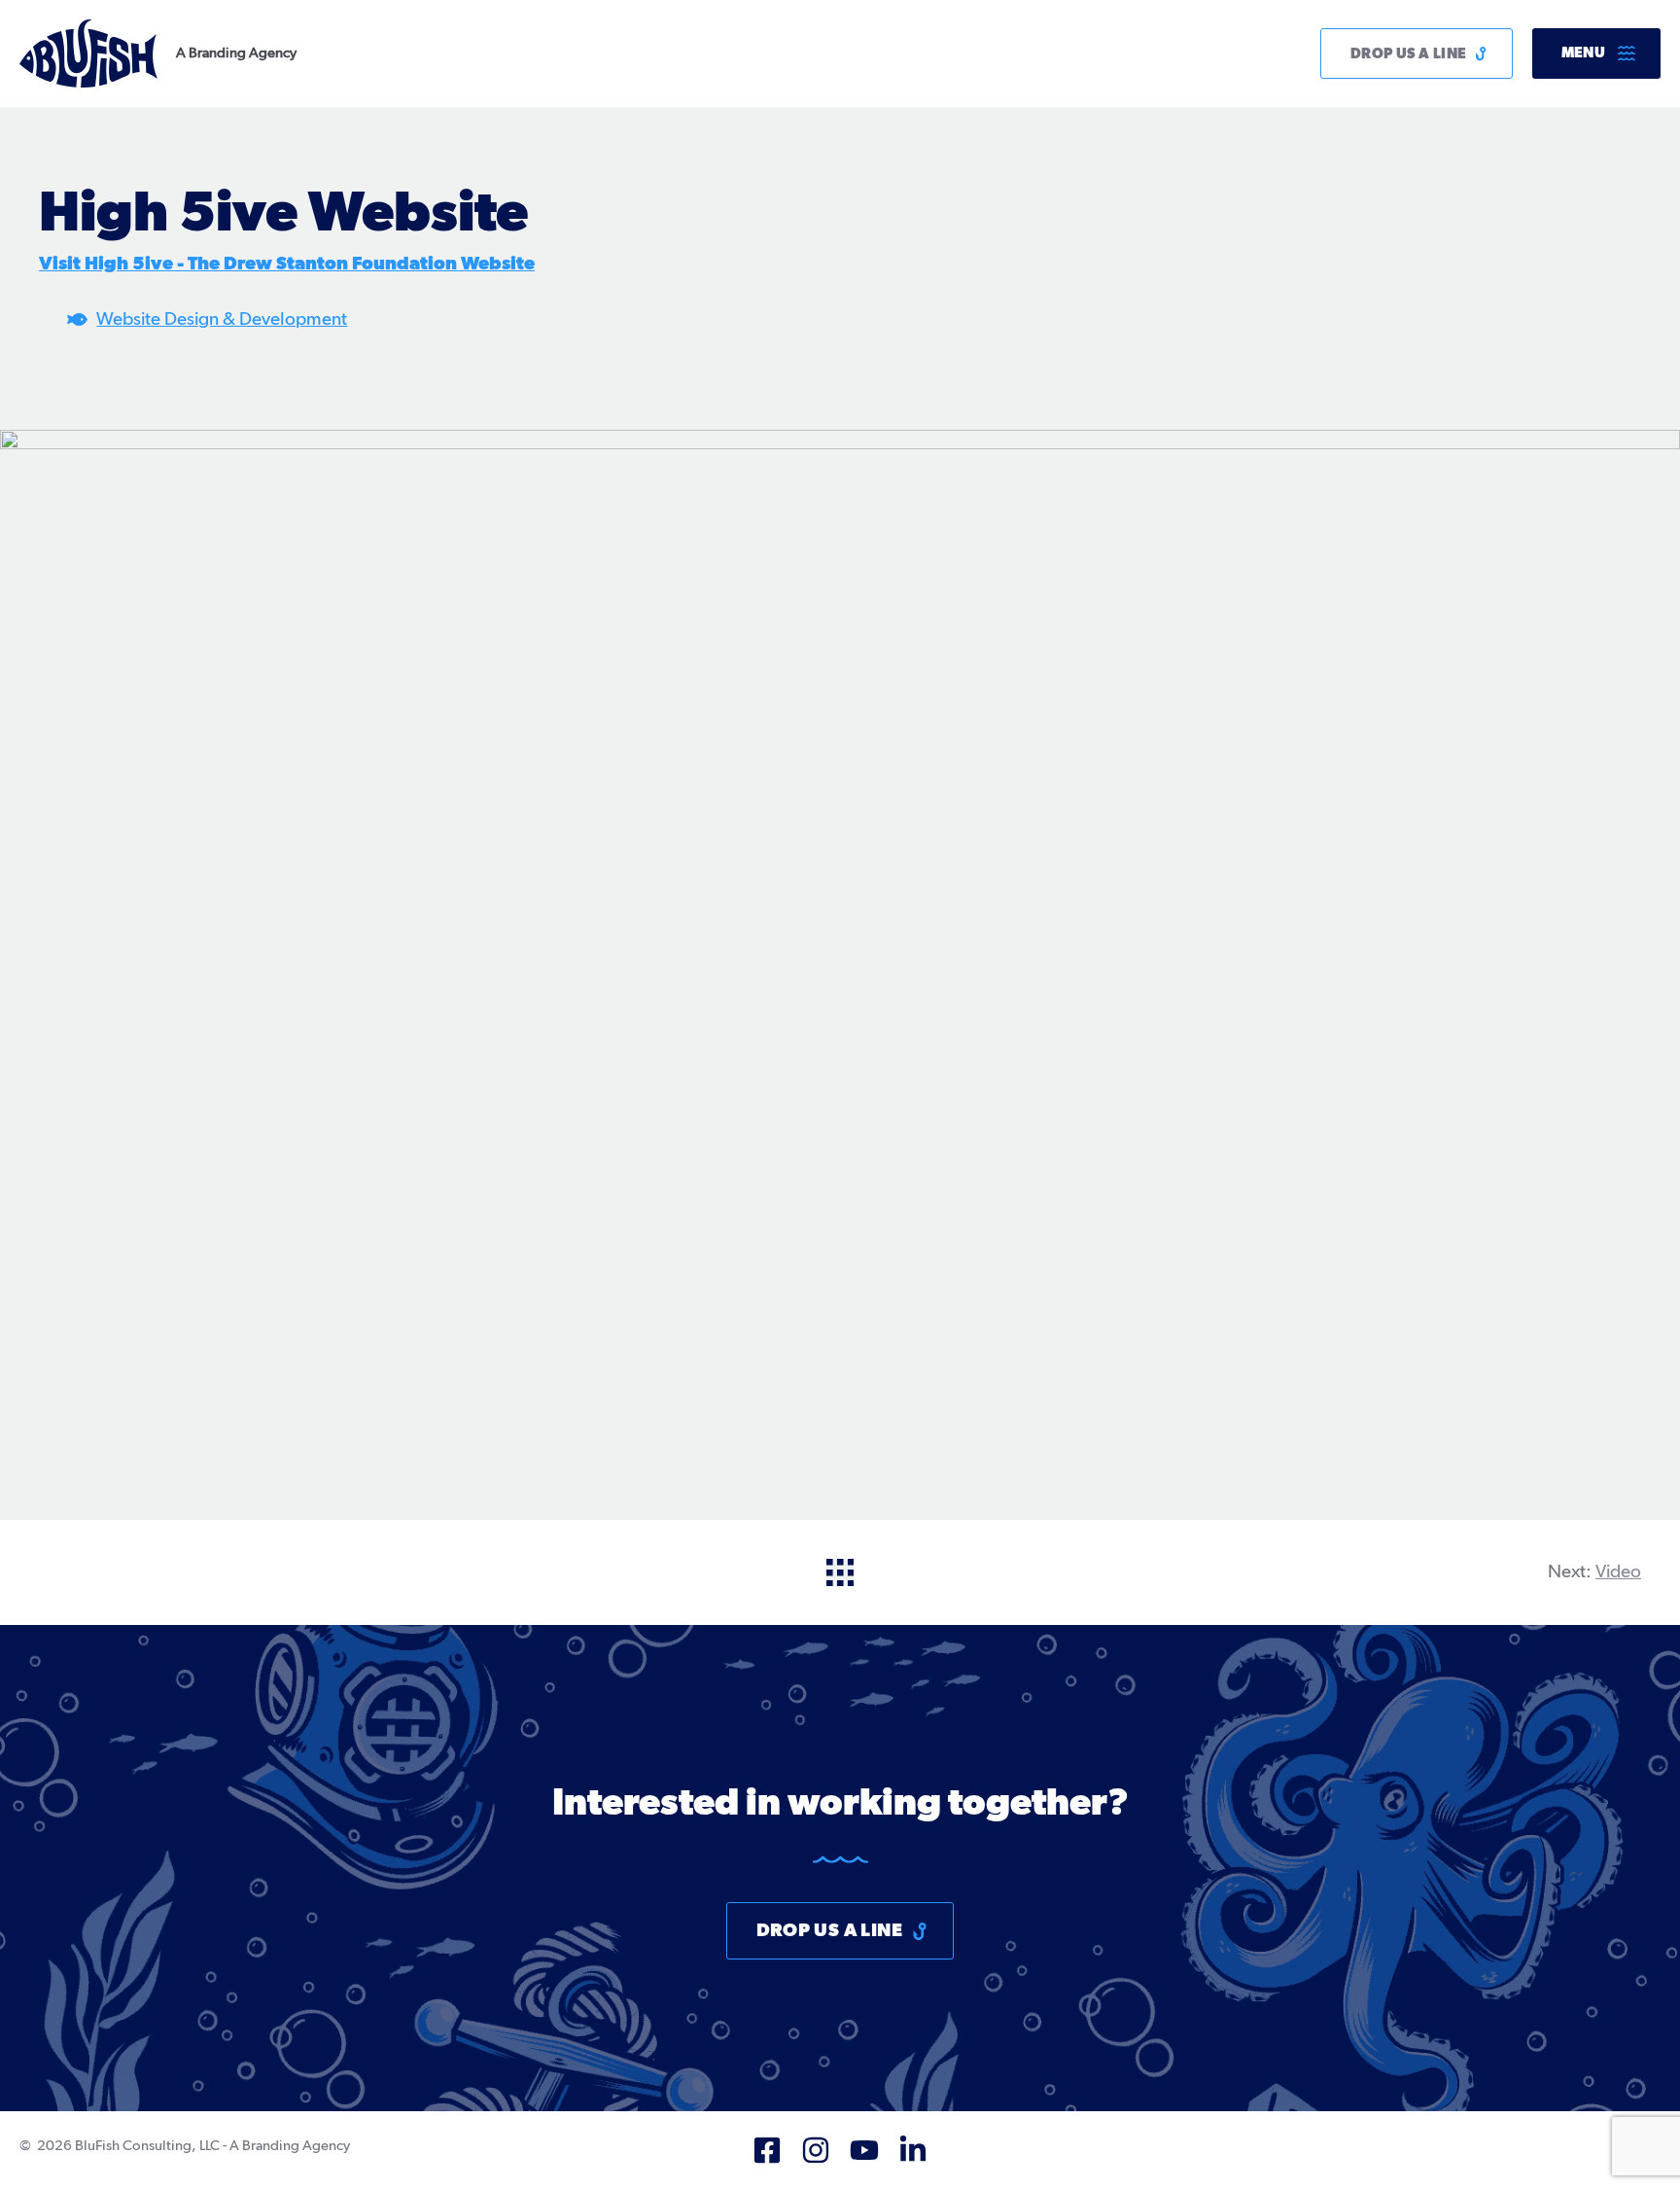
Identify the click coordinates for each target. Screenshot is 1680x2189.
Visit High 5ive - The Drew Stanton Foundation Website (287, 264)
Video (1618, 1572)
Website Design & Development (222, 319)
